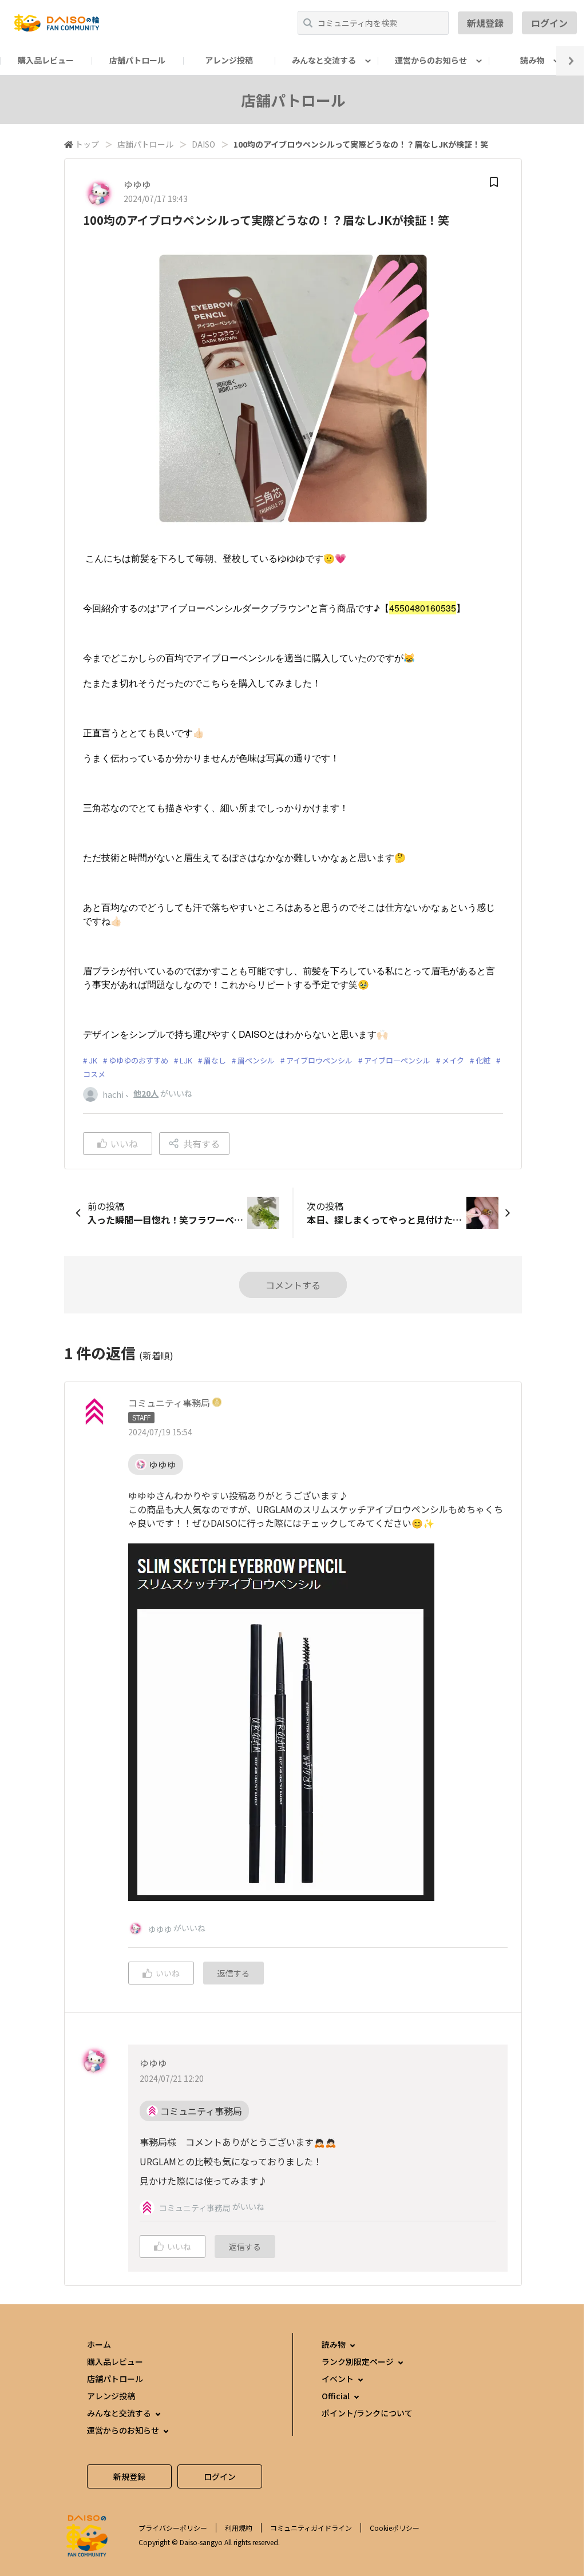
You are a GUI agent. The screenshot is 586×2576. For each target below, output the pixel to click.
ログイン (549, 23)
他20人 (146, 1093)
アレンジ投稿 (229, 60)
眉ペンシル (256, 1060)
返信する (233, 1973)
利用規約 (239, 2528)
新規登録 (485, 23)
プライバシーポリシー (173, 2528)
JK (93, 1060)
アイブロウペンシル (319, 1060)
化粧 (483, 1060)
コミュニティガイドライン (311, 2528)
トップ (87, 144)
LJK (186, 1060)
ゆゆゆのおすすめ (138, 1060)
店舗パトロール (137, 60)
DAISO (203, 144)
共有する (201, 1144)
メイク (453, 1060)
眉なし (215, 1060)
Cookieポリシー (395, 2528)
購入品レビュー (46, 60)
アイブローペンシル (397, 1060)
